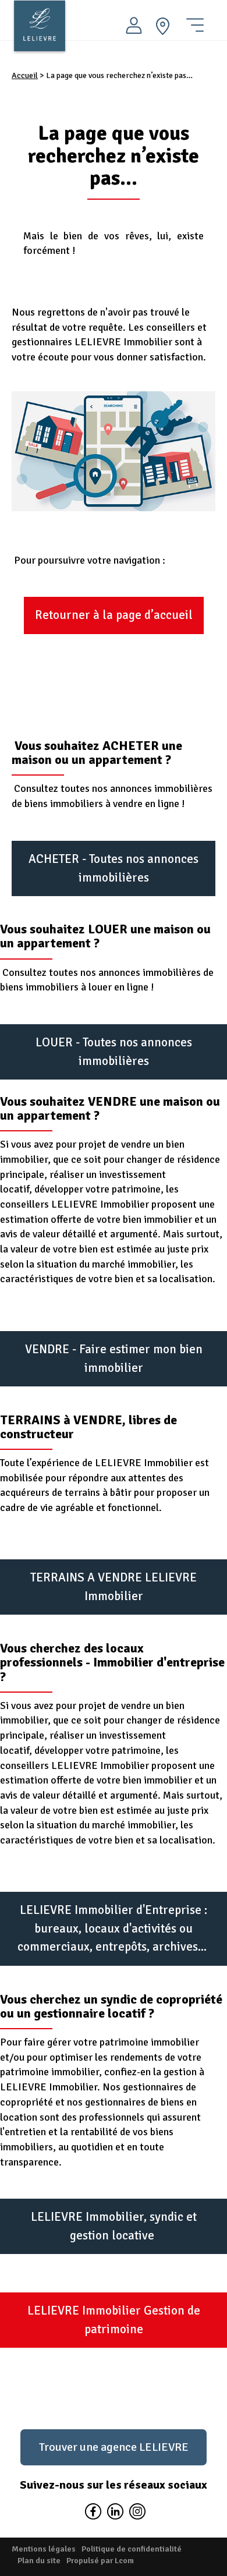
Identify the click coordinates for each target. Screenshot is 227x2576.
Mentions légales (44, 2549)
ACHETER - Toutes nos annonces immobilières (114, 868)
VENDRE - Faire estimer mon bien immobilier (114, 1358)
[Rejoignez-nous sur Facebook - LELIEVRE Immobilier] (93, 2513)
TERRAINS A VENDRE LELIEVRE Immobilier (114, 1587)
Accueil (25, 75)
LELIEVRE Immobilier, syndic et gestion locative (114, 2226)
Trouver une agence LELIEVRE (114, 2447)
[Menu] (195, 20)
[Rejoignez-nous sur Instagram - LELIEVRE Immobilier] (136, 2513)
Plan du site (39, 2561)
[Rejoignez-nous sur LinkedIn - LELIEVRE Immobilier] (115, 2513)
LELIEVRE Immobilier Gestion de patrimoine (114, 2320)
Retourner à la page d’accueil (114, 615)
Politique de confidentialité (132, 2549)
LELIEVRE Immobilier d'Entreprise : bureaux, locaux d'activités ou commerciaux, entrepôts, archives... (114, 1928)
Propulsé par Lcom (100, 2561)
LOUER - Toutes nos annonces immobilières (114, 1052)
